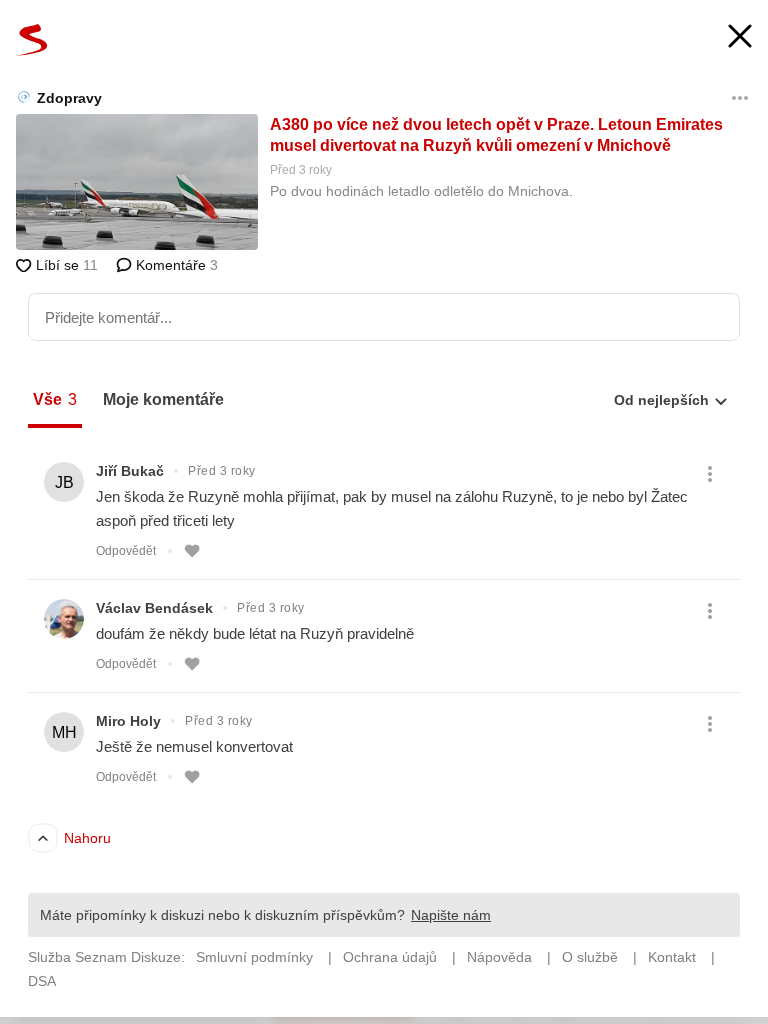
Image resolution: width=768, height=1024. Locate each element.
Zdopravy (69, 98)
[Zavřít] (740, 38)
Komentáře (175, 265)
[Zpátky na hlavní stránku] (32, 40)
